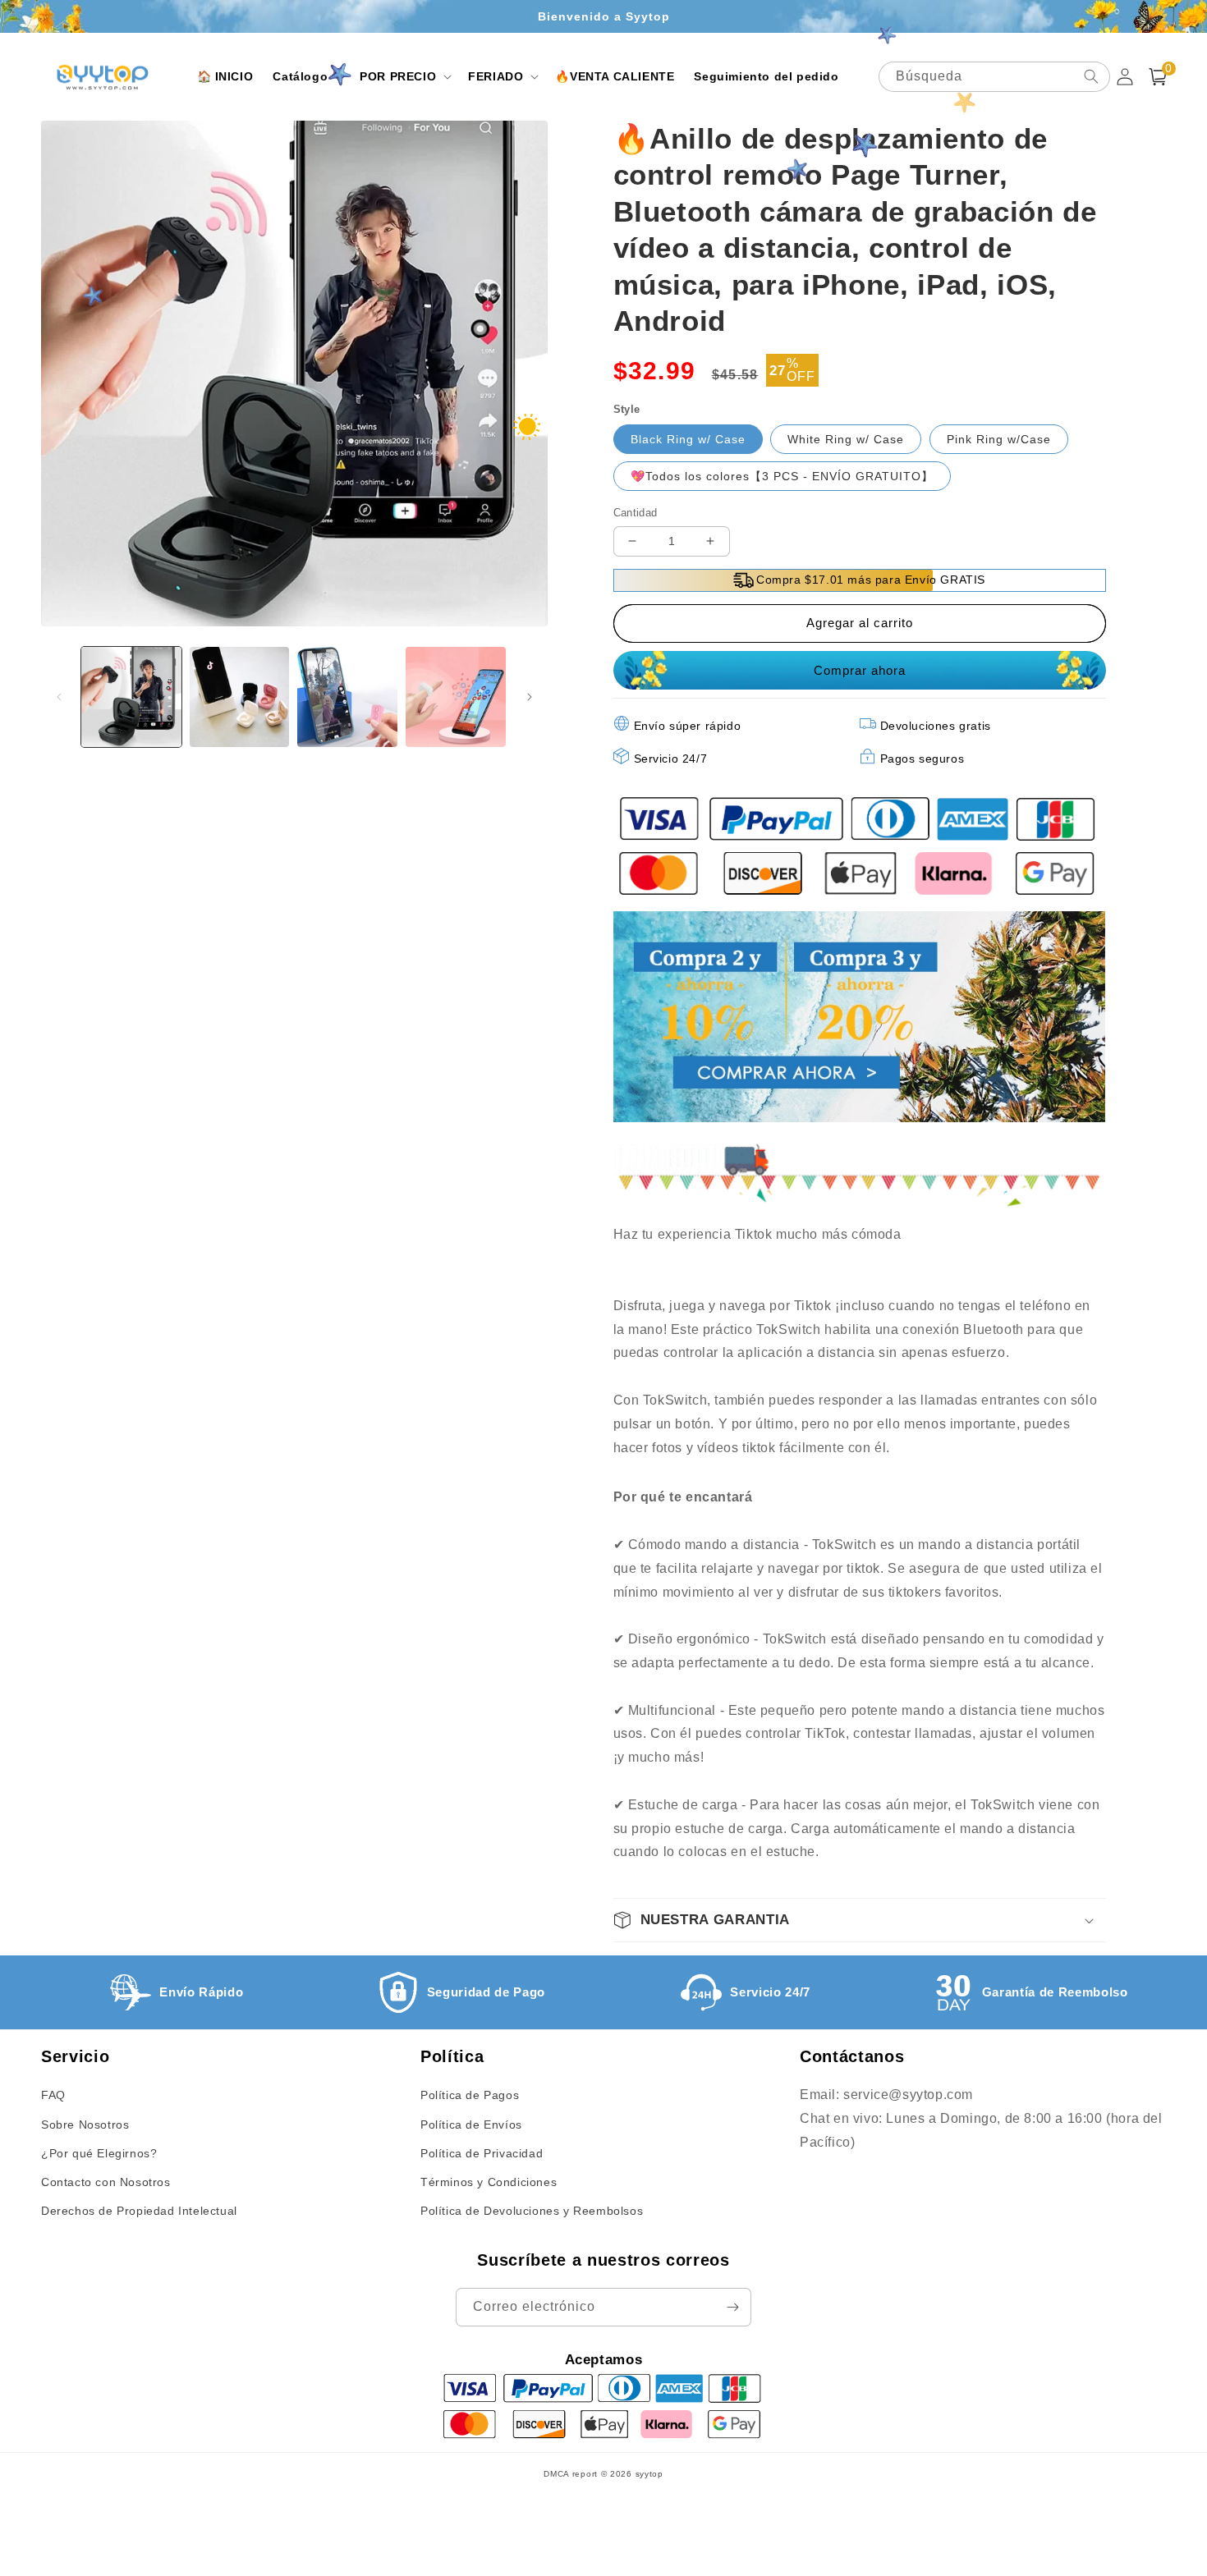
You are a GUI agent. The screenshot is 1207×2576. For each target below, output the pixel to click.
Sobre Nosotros (85, 2125)
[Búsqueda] (1091, 76)
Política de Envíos (471, 2125)
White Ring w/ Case (846, 439)
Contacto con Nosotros (106, 2182)
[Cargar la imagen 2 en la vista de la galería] (240, 697)
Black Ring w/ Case (688, 439)
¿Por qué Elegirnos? (99, 2153)
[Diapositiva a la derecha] (530, 697)
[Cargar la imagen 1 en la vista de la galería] (131, 697)
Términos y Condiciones (489, 2182)
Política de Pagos (470, 2095)
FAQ (53, 2095)
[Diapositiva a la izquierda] (59, 697)
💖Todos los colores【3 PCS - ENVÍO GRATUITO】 (782, 476)
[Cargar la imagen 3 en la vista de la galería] (347, 697)
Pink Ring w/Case (999, 439)
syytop (649, 2474)
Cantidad (636, 513)
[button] (306, 76)
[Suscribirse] (732, 2307)
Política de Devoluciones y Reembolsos (532, 2211)
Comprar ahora (857, 670)
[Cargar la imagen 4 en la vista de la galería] (456, 697)
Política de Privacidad (482, 2153)
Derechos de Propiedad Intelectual (139, 2211)
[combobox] (994, 77)
